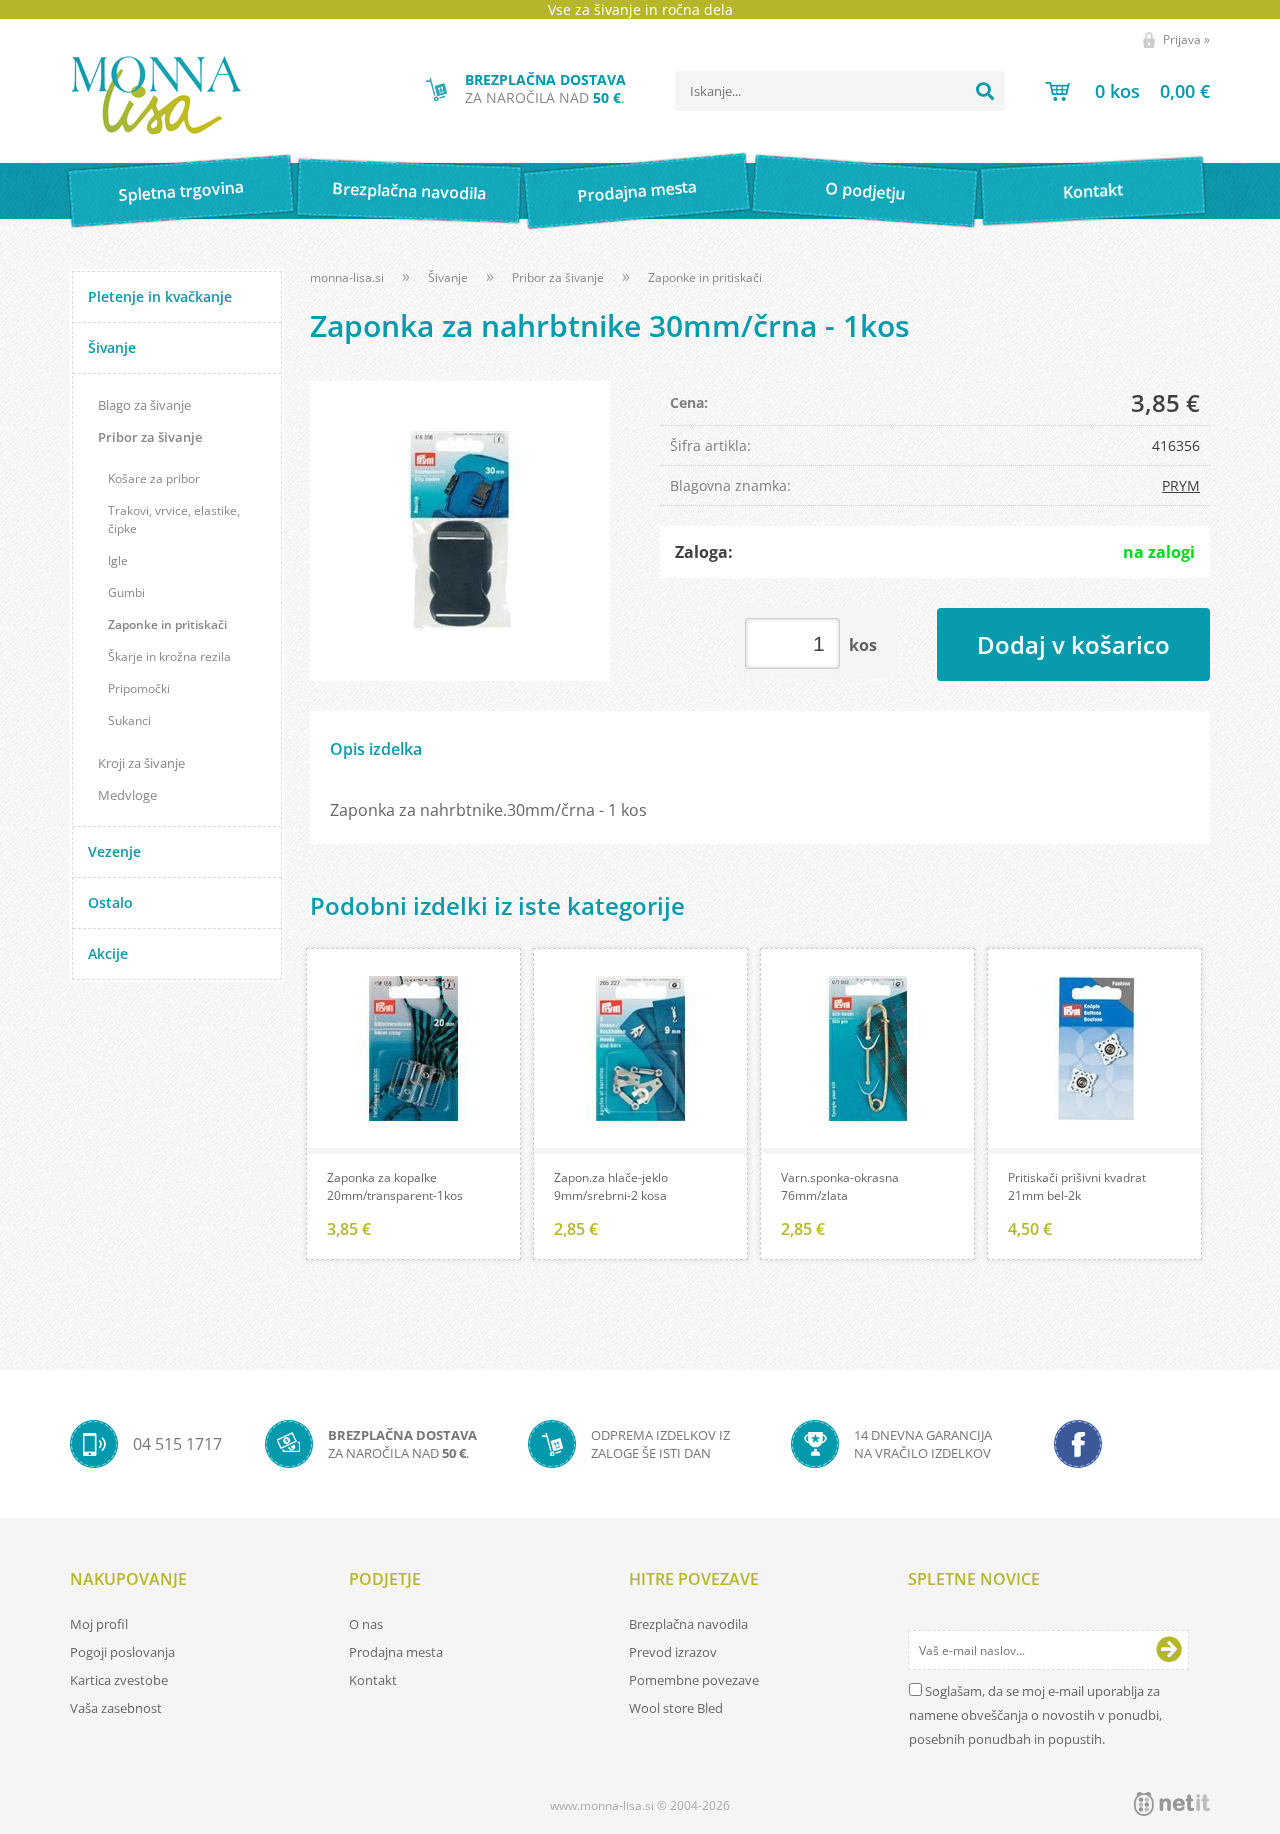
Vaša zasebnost (116, 1708)
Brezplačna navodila (409, 190)
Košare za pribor (154, 478)
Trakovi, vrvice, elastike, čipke (174, 519)
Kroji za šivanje (141, 763)
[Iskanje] (985, 91)
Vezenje (114, 851)
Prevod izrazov (673, 1652)
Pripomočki (139, 688)
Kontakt (1093, 190)
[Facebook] (1078, 1444)
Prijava (1186, 39)
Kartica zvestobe (119, 1680)
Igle (118, 560)
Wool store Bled (676, 1708)
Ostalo (110, 902)
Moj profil (99, 1624)
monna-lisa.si (347, 277)
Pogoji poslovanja (122, 1652)
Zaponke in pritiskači (167, 624)
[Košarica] (1127, 91)
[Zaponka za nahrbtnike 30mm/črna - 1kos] (460, 531)
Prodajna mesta (636, 191)
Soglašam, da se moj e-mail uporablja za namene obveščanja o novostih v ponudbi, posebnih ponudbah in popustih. (1035, 1715)
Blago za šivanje (144, 405)
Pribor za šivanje (150, 437)
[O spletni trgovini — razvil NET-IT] (1172, 1804)
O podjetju (864, 191)
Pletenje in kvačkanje (160, 296)
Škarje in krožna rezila (169, 656)
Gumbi (126, 592)
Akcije (108, 953)
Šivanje (112, 347)
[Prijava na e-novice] (1169, 1650)
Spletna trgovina (181, 191)
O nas (366, 1624)
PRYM (1181, 485)
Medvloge (127, 795)
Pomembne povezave (694, 1680)
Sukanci (129, 720)
